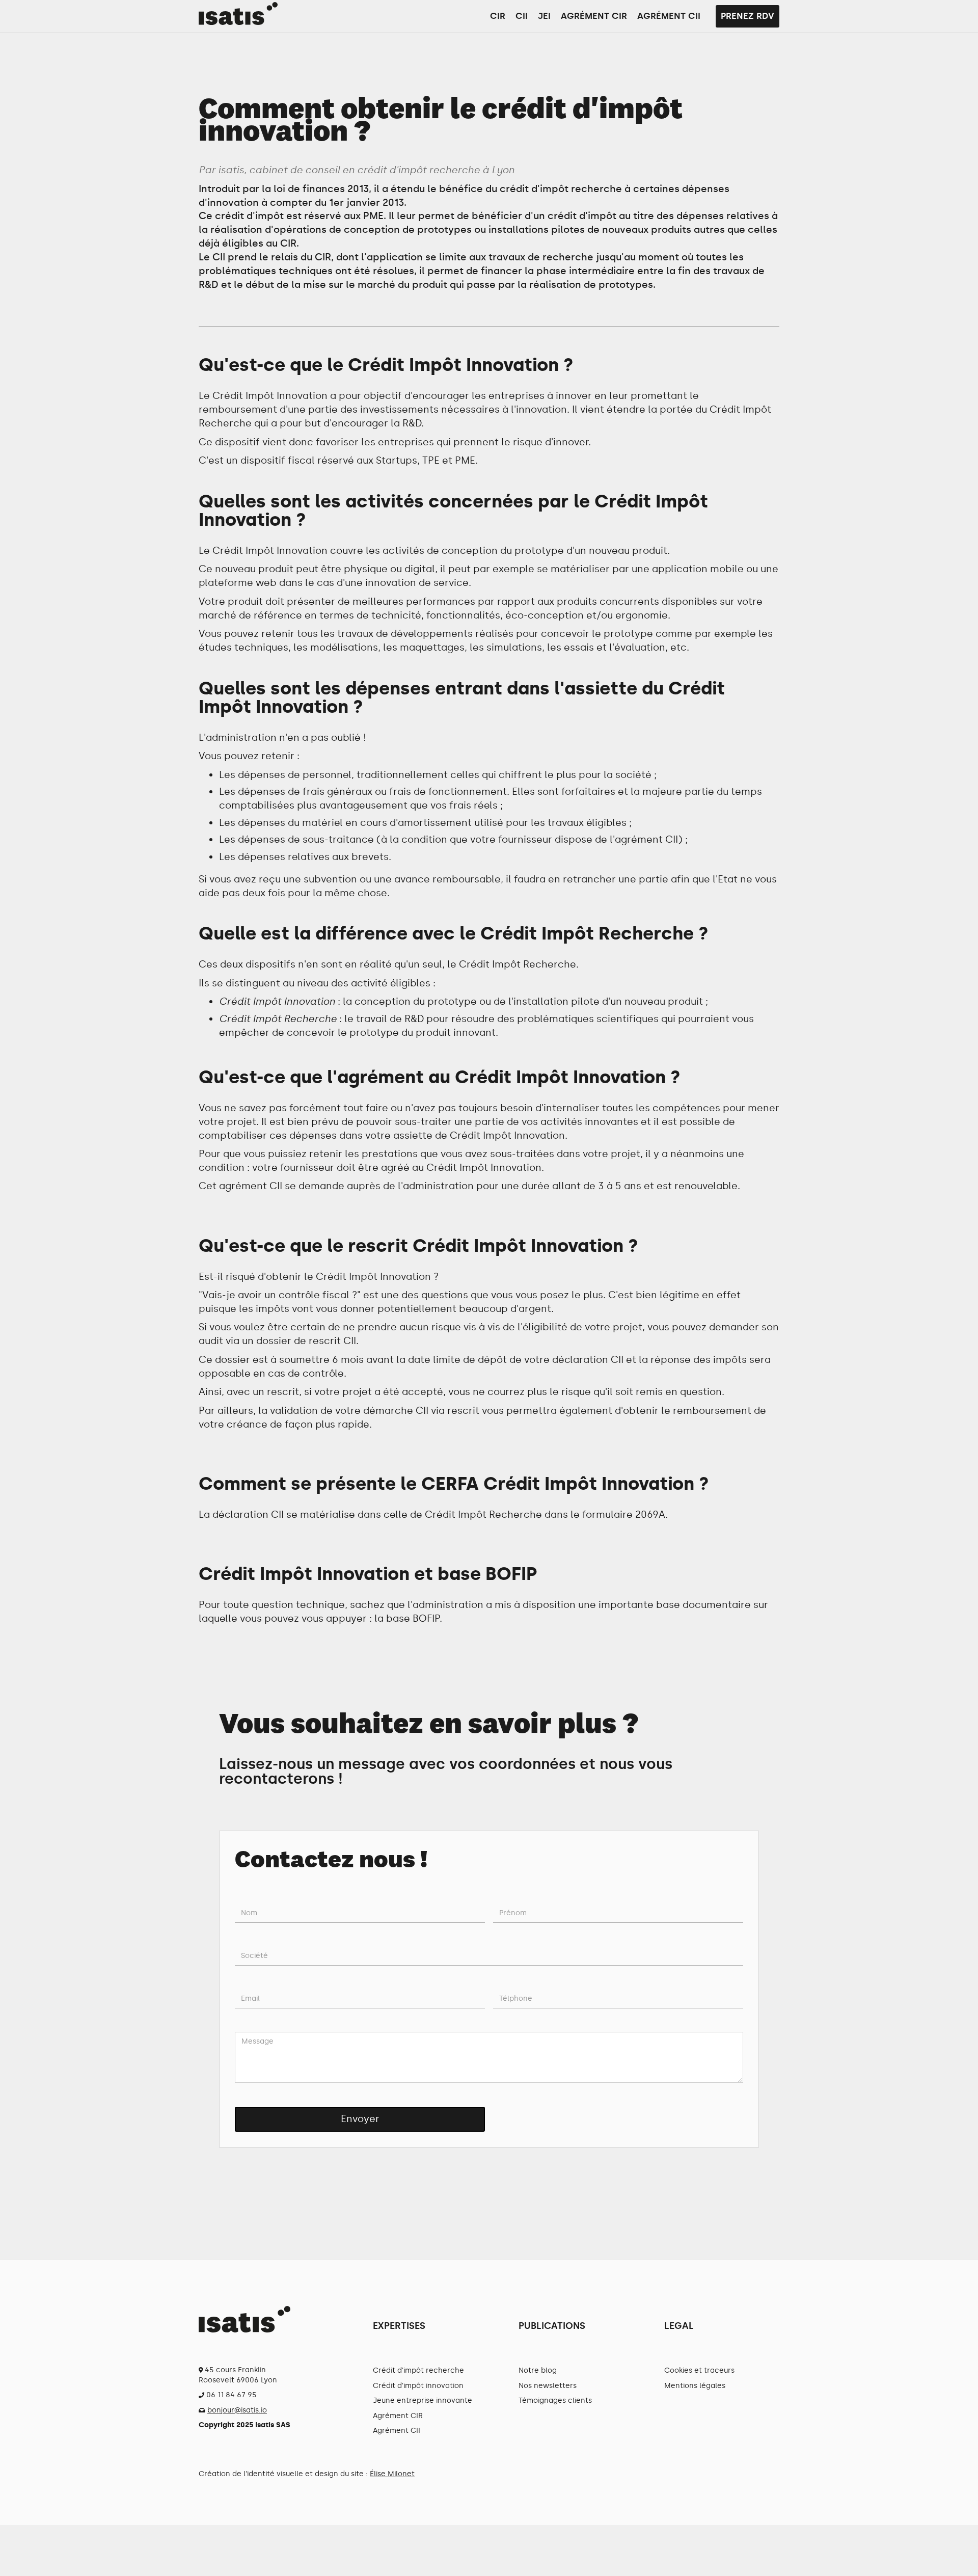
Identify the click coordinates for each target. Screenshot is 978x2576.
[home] (238, 14)
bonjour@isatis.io (237, 2410)
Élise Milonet (392, 2474)
